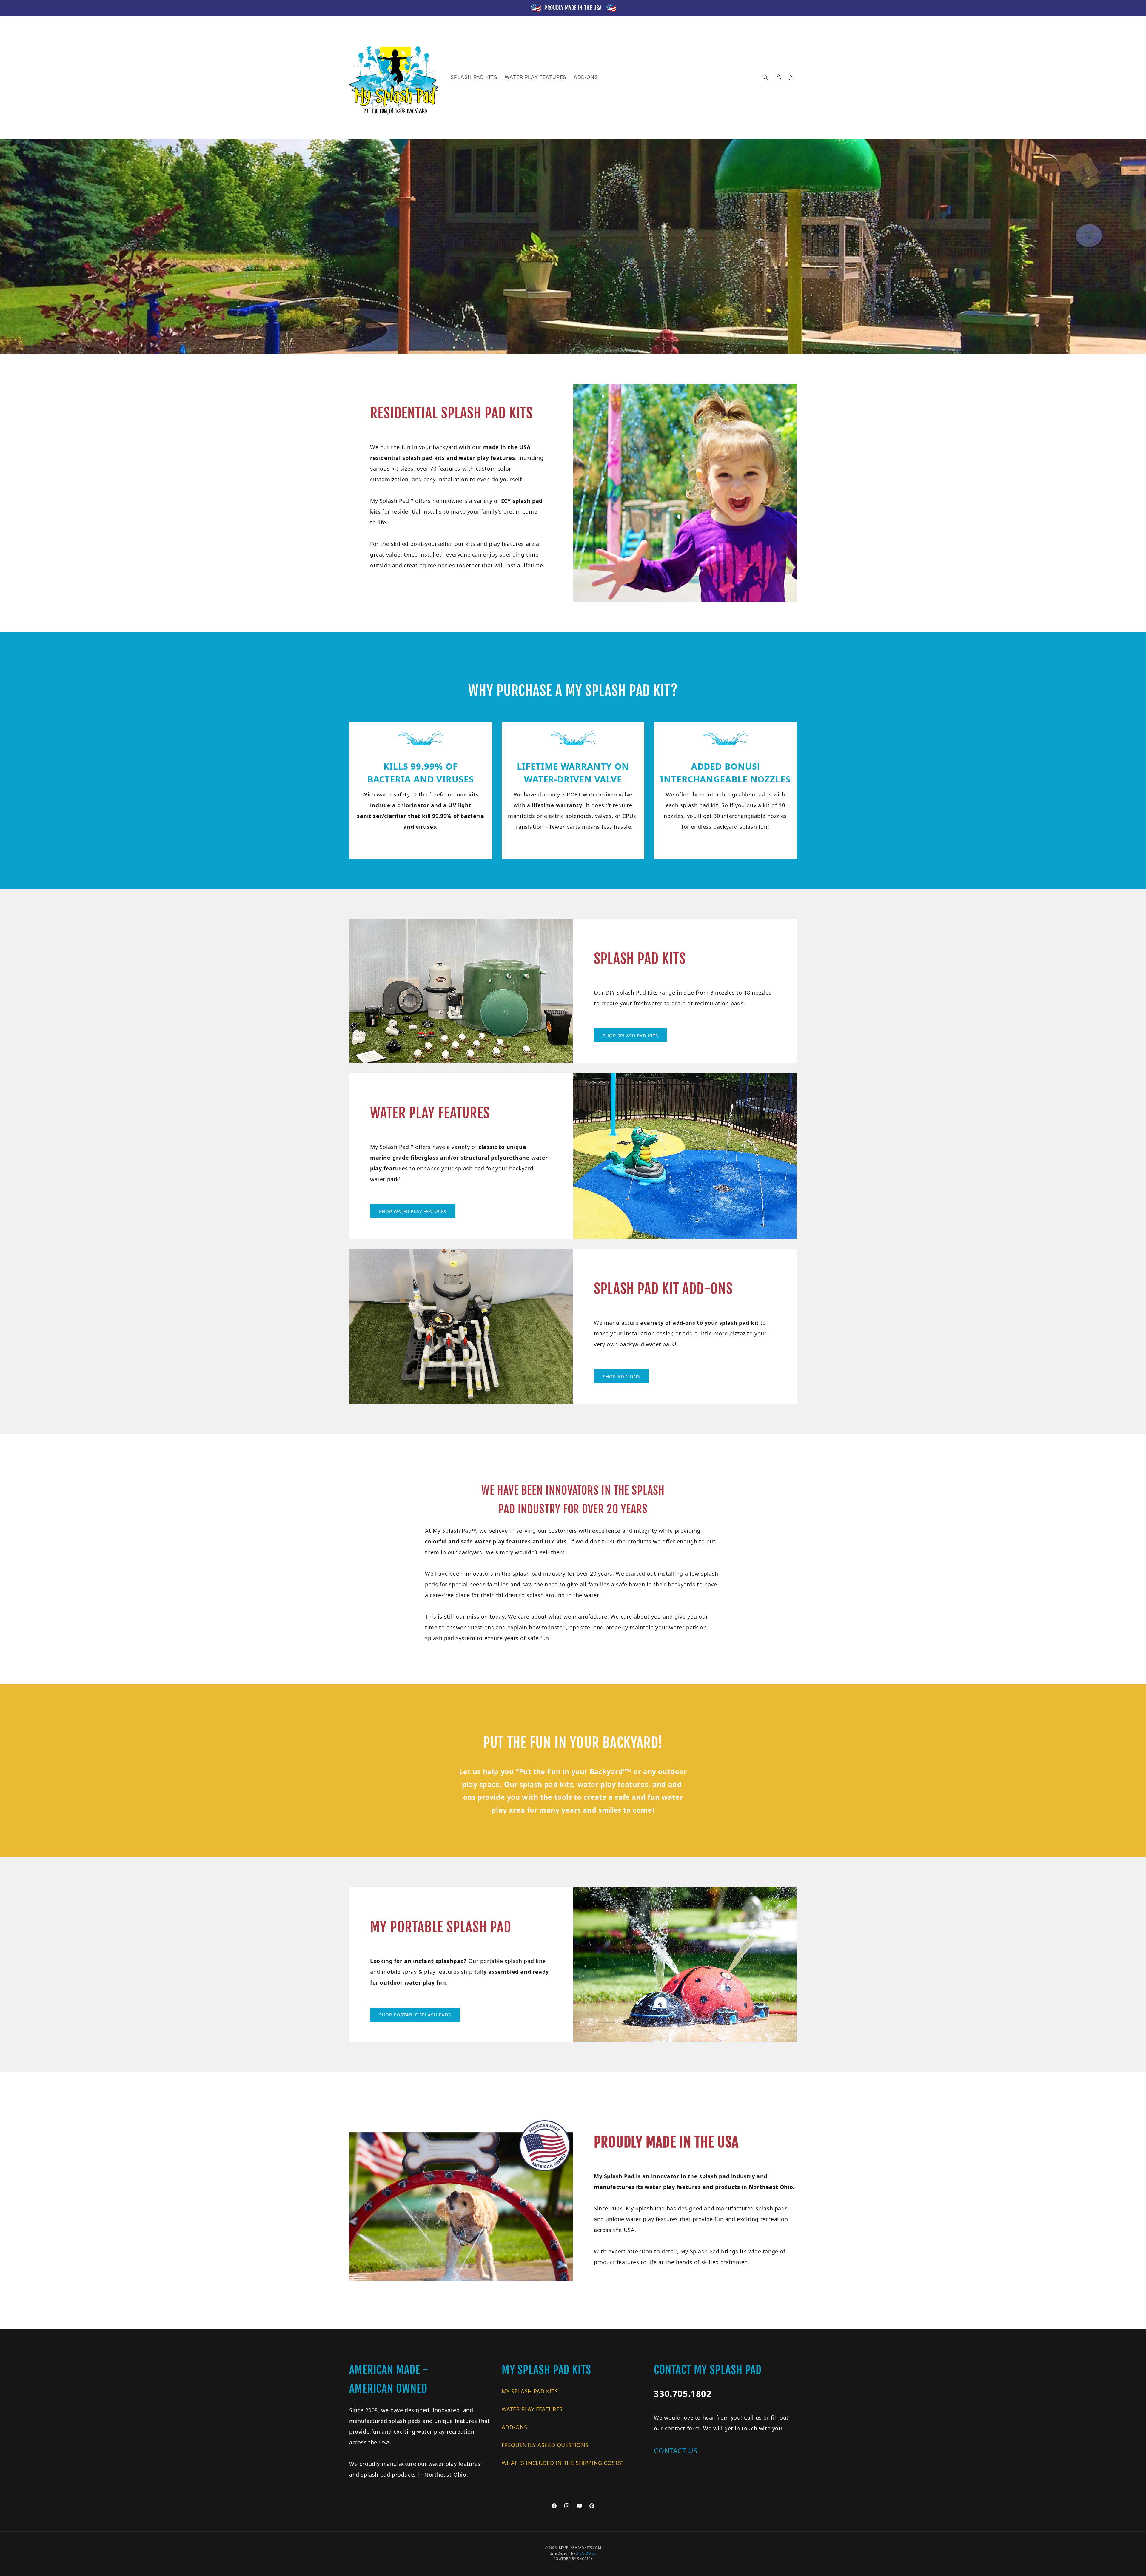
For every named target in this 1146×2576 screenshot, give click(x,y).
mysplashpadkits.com (580, 2548)
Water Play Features (532, 2409)
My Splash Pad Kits (530, 2391)
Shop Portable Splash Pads (415, 2015)
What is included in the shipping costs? (563, 2463)
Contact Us (676, 2451)
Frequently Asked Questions (545, 2445)
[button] (765, 77)
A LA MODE (586, 2553)
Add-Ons (515, 2427)
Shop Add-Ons (621, 1376)
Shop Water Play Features (413, 1211)
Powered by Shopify (573, 2559)
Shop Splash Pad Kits (630, 1036)
